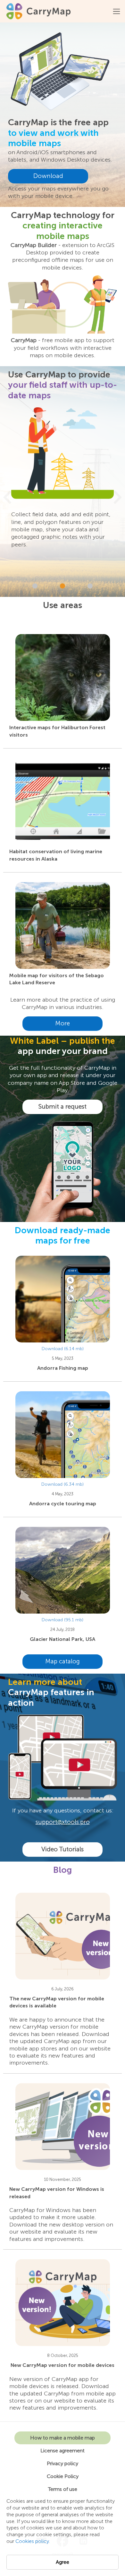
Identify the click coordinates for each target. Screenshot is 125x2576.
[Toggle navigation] (117, 11)
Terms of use (63, 2489)
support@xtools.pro (63, 1822)
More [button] (63, 1023)
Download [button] (48, 176)
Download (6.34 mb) (63, 1484)
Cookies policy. (33, 2541)
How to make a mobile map (63, 2438)
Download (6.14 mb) (63, 1349)
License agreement (63, 2451)
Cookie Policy (63, 2476)
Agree (63, 2562)
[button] (7, 497)
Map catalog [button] (63, 1661)
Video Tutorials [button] (63, 1849)
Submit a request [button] (63, 1107)
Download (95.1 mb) (63, 1620)
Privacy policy (63, 2463)
